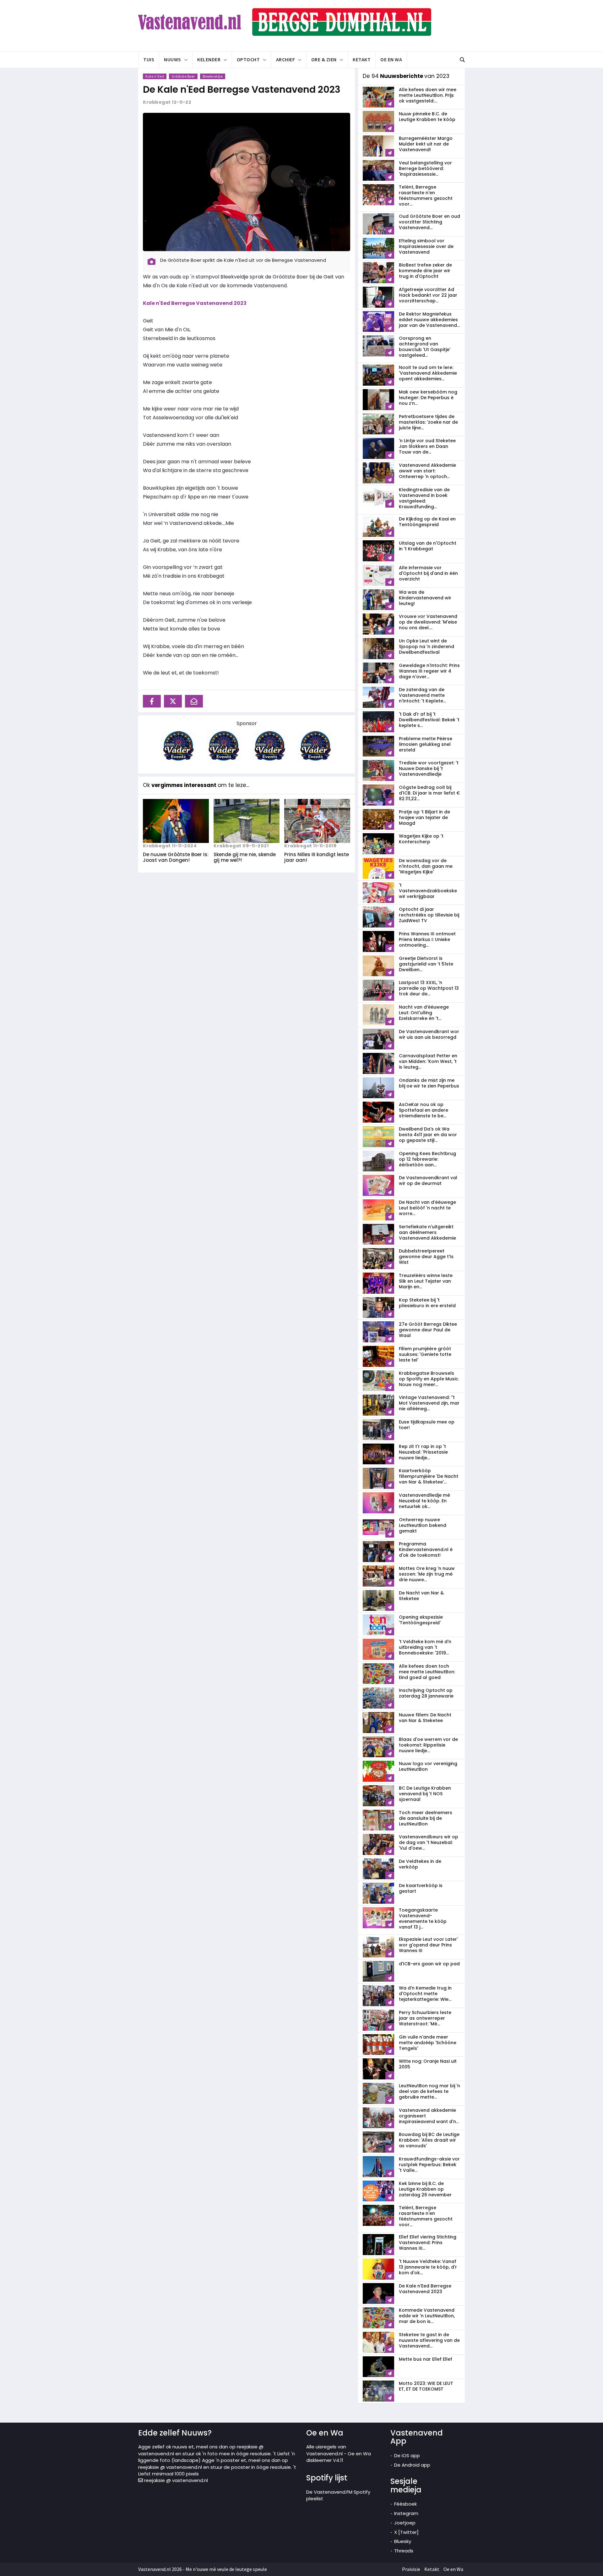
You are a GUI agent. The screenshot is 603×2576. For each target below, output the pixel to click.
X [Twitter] (406, 2532)
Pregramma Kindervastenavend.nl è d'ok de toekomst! (426, 1549)
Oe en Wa (391, 59)
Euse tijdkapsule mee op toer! (427, 1425)
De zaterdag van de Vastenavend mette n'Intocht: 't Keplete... (422, 695)
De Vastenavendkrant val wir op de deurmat (428, 1181)
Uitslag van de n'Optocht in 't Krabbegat (428, 546)
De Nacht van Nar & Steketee (421, 1596)
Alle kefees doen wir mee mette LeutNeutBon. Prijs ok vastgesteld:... (428, 95)
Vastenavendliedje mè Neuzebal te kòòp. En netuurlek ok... (424, 1501)
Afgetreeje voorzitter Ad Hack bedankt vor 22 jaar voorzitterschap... (428, 295)
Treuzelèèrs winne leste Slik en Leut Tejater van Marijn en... (426, 1281)
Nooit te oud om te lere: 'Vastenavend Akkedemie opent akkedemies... (428, 373)
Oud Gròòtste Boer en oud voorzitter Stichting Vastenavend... (429, 222)
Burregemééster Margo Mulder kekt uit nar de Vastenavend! (426, 144)
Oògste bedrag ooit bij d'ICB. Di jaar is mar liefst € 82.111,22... (429, 793)
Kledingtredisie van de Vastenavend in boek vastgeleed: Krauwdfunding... (424, 498)
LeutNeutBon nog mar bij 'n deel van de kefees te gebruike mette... (429, 2091)
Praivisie (411, 2569)
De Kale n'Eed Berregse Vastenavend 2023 (242, 89)
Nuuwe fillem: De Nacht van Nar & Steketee (425, 1718)
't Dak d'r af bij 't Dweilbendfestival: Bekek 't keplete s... (429, 720)
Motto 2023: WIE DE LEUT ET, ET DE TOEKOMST (426, 2386)
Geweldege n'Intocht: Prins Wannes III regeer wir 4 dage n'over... (429, 671)
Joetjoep (405, 2523)
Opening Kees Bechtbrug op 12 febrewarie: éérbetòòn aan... (427, 1159)
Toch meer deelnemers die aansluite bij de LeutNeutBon (426, 1818)
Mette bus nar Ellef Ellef (426, 2359)
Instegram (406, 2513)
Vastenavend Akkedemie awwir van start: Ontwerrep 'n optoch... (427, 471)
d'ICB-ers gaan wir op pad (429, 1964)
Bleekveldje (213, 76)
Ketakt (362, 59)
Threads (404, 2551)
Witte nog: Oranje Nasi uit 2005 (428, 2064)
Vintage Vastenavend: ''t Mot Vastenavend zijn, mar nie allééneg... (429, 1403)
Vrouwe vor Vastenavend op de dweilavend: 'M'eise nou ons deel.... (428, 622)
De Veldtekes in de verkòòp (420, 1864)
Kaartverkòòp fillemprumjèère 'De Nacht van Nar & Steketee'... (429, 1476)
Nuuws (173, 59)
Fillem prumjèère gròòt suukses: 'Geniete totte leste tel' (425, 1354)
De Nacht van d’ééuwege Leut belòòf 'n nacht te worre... (427, 1208)
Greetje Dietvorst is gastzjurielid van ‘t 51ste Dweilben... (426, 964)
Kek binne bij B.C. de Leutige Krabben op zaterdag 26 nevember (425, 2189)
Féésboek (405, 2504)
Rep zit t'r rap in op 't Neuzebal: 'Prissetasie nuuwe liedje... (423, 1452)
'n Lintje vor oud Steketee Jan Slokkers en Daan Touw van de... (427, 446)
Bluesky (403, 2541)
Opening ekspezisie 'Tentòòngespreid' (421, 1620)
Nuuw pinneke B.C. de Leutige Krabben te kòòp (427, 117)
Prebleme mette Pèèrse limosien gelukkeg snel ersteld (426, 744)
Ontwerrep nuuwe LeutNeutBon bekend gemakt (423, 1525)
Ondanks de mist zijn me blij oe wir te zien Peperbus (429, 1083)
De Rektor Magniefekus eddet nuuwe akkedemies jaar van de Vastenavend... (429, 320)
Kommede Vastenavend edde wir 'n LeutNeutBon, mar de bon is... (427, 2316)
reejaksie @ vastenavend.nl (175, 2480)
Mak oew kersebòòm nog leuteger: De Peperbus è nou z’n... (428, 398)
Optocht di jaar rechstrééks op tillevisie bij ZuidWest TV (429, 915)
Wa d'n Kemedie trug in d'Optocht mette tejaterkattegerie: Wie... (425, 1994)
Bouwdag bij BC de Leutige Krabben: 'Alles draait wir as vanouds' (429, 2140)
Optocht (248, 59)
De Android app (412, 2465)
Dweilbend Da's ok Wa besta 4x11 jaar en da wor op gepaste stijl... (428, 1135)
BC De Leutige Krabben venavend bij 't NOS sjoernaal (425, 1794)
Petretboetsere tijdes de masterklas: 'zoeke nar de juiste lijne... (428, 422)
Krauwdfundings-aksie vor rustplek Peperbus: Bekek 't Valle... (429, 2165)
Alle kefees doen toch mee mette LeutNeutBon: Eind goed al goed (427, 1672)
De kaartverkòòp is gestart (421, 1888)
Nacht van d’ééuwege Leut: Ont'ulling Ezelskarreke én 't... (424, 1013)
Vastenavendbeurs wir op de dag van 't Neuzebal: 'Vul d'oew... (429, 1842)
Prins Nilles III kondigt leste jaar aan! (317, 857)
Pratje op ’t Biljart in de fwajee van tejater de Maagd (424, 817)
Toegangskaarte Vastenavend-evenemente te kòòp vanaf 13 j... (423, 1918)
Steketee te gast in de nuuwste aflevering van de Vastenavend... (429, 2340)
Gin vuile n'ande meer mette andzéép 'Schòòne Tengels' (428, 2043)
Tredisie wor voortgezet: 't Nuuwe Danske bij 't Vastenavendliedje (429, 768)
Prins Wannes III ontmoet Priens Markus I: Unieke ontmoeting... (427, 939)
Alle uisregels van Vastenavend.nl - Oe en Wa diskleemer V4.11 (339, 2453)
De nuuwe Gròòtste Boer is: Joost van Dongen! (176, 857)
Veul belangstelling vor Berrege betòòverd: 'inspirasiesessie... (425, 168)
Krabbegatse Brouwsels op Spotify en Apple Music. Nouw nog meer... (429, 1379)
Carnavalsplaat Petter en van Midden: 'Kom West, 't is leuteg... (428, 1061)
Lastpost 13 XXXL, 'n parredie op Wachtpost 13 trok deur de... (429, 988)
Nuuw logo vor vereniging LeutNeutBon (428, 1766)
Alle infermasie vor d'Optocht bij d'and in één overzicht (428, 573)
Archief (286, 59)
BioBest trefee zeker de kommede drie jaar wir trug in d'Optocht (425, 271)
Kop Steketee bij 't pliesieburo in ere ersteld (427, 1303)
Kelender (209, 59)
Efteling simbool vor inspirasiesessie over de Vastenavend (426, 246)
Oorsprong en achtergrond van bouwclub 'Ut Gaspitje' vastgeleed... (425, 347)
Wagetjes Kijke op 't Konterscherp (421, 839)
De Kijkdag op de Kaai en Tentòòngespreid (427, 522)
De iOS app (407, 2455)
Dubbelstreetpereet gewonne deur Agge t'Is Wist (426, 1257)
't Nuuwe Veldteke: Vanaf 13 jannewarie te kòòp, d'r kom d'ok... (428, 2267)
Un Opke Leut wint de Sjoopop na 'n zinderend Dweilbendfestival (426, 647)
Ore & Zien (324, 59)
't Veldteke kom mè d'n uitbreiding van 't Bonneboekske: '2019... (425, 1647)
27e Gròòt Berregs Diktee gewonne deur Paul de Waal (428, 1330)
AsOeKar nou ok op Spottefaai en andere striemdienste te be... (424, 1110)
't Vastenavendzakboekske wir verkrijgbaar (428, 891)
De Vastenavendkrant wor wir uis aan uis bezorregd (429, 1034)
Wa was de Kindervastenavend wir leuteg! (425, 598)
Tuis (149, 59)
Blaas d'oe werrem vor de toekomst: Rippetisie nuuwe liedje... (428, 1745)
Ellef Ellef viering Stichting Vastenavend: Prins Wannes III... (428, 2243)
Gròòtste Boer (183, 76)
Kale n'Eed (155, 76)
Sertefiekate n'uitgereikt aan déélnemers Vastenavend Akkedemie (427, 1232)
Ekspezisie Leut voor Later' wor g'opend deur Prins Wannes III (428, 1945)
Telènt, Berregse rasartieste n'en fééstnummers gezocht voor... (426, 195)
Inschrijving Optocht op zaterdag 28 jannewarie (426, 1693)
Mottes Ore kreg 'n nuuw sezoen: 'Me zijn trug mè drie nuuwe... (427, 1574)
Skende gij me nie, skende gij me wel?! (245, 857)
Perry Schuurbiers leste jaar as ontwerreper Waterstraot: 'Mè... (425, 2018)
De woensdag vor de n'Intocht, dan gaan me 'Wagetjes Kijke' (426, 866)
